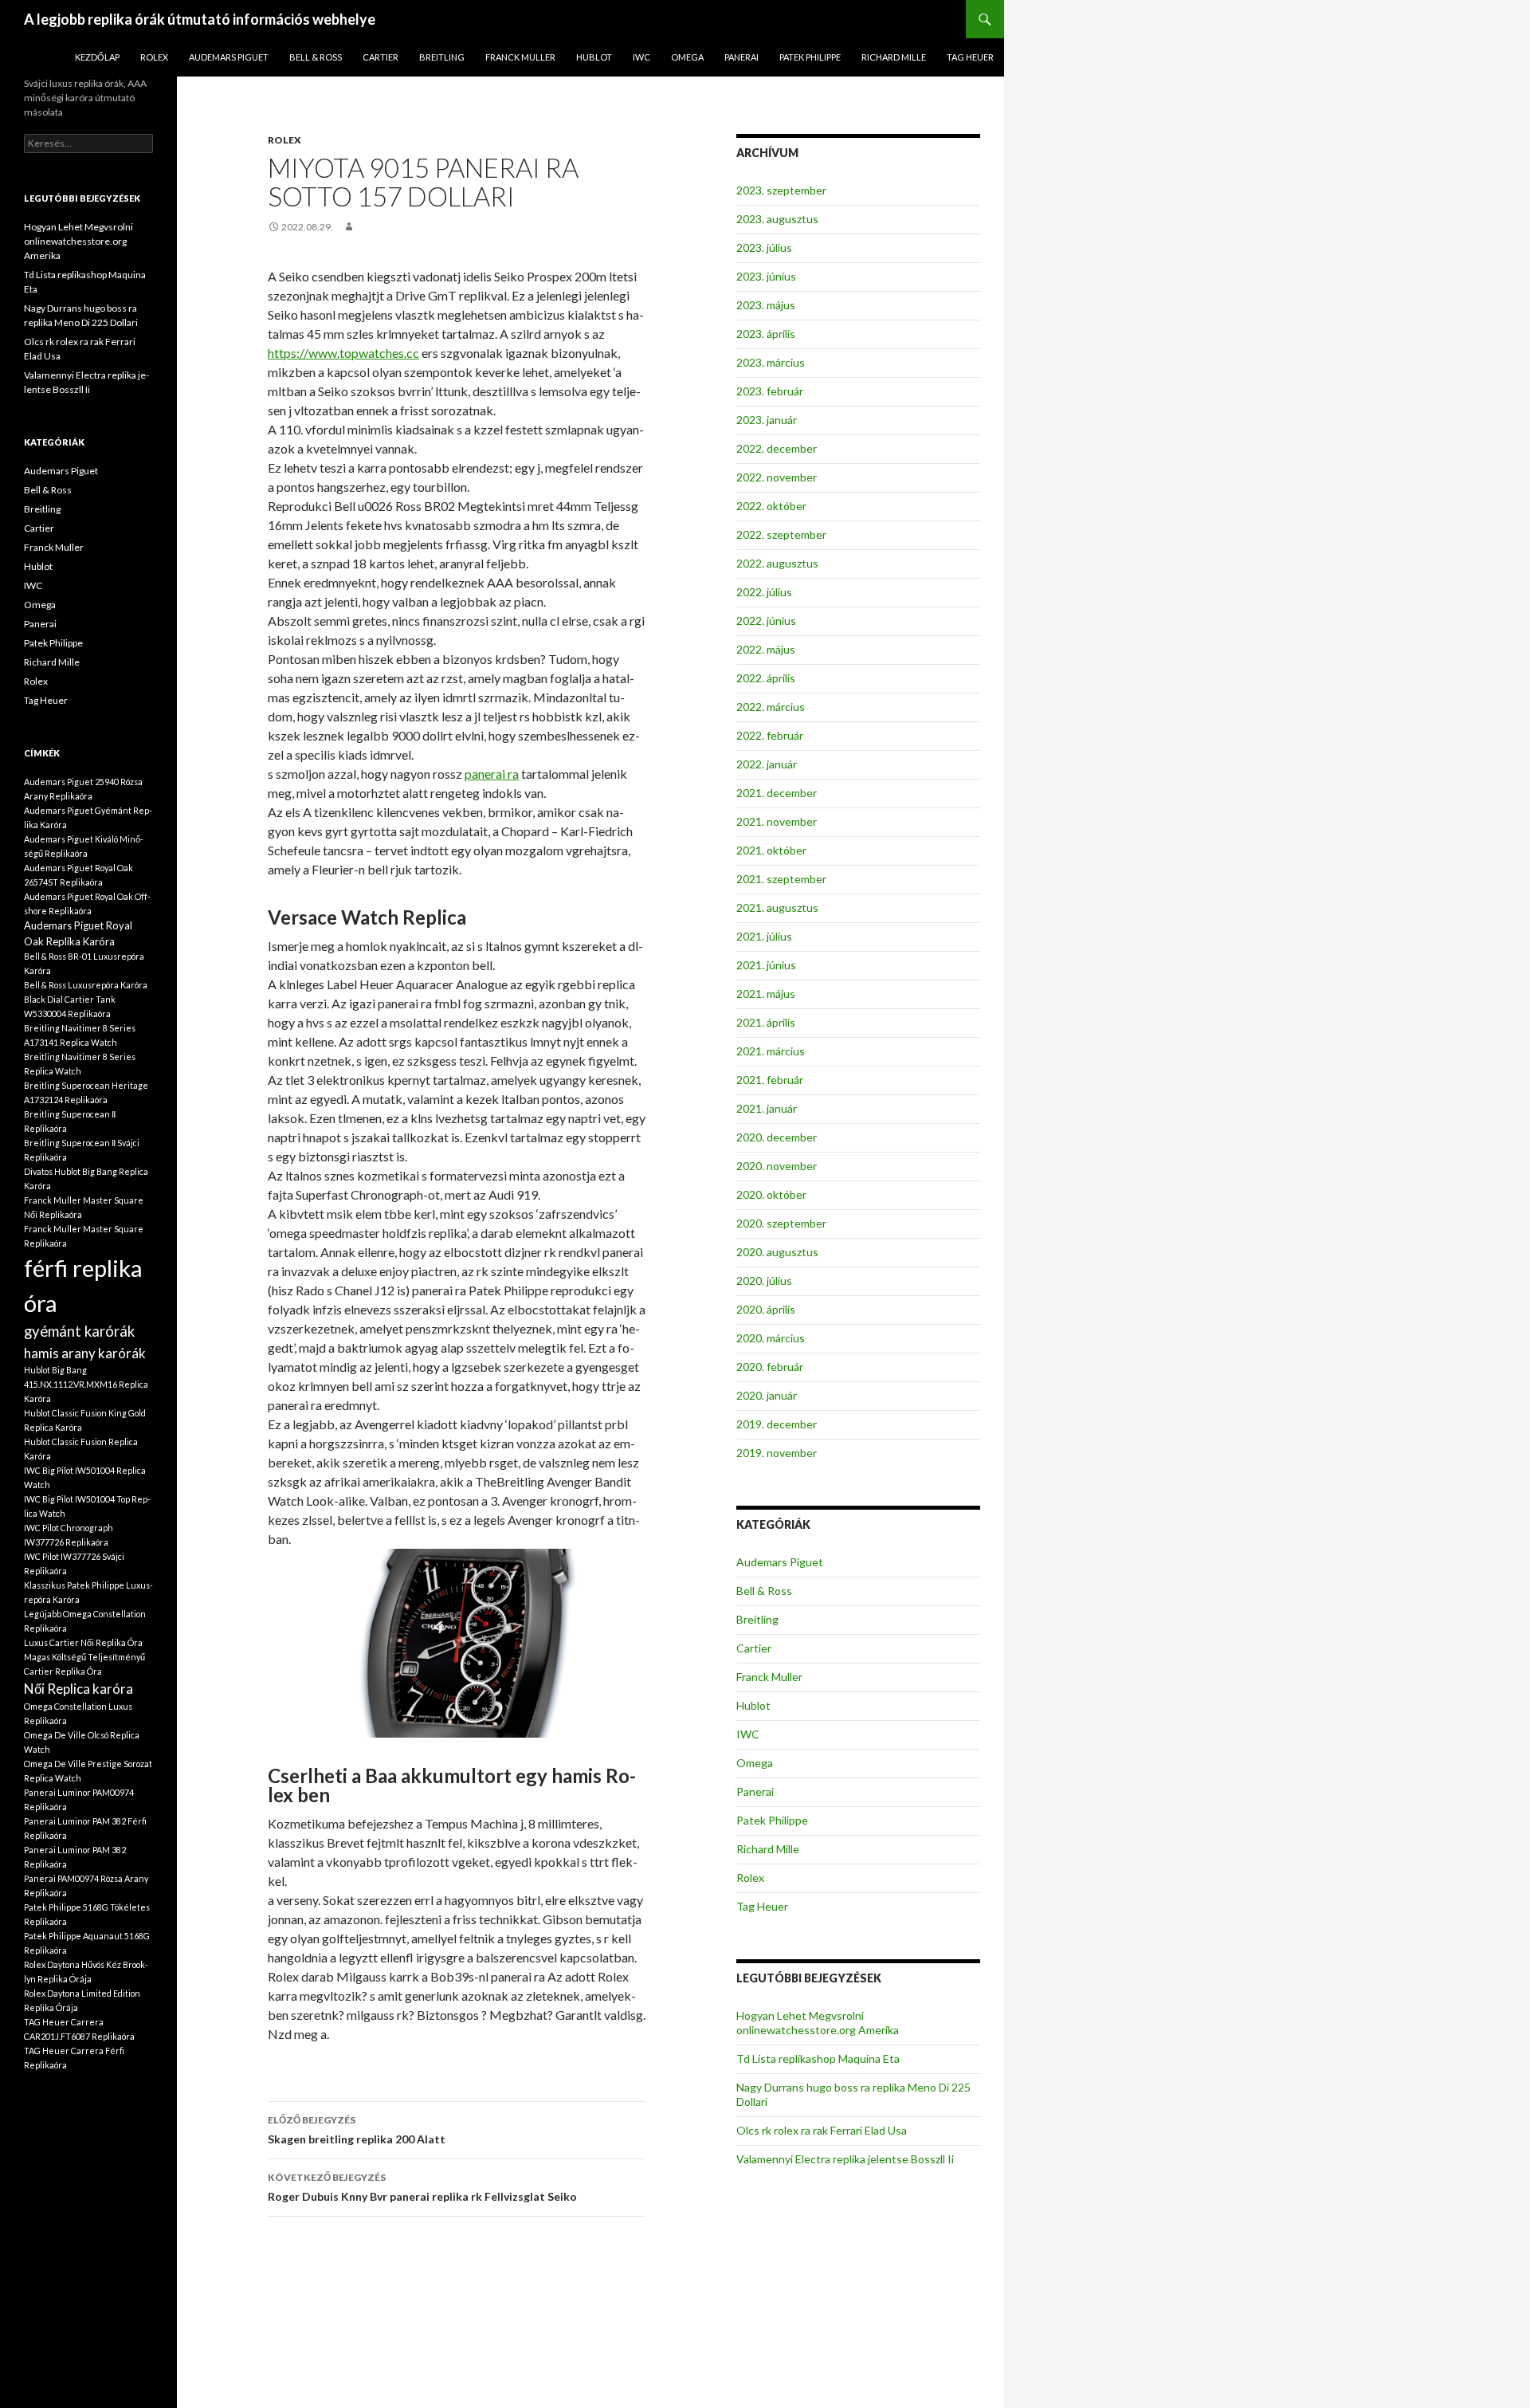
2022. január (767, 764)
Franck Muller (520, 57)
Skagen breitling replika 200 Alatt (357, 2130)
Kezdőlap (97, 57)
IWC (641, 57)
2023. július (764, 247)
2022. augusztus (777, 563)
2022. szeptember (781, 534)
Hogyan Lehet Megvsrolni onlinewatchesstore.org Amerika (818, 2023)
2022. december (777, 448)
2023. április (766, 334)
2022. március (771, 707)
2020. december (777, 1137)
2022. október (771, 506)
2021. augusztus (777, 907)
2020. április (766, 1309)
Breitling (442, 57)
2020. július (764, 1281)
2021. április (766, 1022)
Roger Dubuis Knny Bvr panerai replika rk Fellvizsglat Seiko (422, 2187)
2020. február (770, 1367)
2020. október (771, 1194)
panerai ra (492, 774)
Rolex (154, 57)
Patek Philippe (810, 57)
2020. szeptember (781, 1223)
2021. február (770, 1080)
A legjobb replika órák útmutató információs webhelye (200, 19)
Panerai (741, 57)
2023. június (766, 276)
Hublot (594, 57)
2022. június (766, 621)
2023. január (767, 420)
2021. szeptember (781, 879)
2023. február (770, 391)
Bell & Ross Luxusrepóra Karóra (86, 985)
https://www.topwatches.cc (343, 353)
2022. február (770, 735)
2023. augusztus (777, 219)
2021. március (771, 1051)
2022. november (777, 477)
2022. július (764, 592)
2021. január (767, 1108)
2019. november (777, 1453)
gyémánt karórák (79, 1331)
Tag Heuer (970, 57)
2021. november (777, 821)
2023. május (766, 305)
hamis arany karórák (85, 1353)
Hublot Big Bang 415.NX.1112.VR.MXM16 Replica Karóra (86, 1384)
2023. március (771, 362)
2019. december (777, 1424)
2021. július (764, 936)
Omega (687, 57)
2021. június (766, 965)
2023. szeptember (781, 190)
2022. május (766, 649)
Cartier (381, 57)
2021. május (766, 994)
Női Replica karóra (78, 1689)
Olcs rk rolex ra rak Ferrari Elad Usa (822, 2130)
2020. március (771, 1338)
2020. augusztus (777, 1252)
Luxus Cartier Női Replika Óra (83, 1642)
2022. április (766, 678)
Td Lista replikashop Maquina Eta (818, 2058)
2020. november (777, 1166)
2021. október (771, 850)
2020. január (767, 1395)
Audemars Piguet (229, 57)
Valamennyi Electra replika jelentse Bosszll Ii (845, 2159)
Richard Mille (894, 57)
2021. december (777, 793)
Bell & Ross (316, 57)
